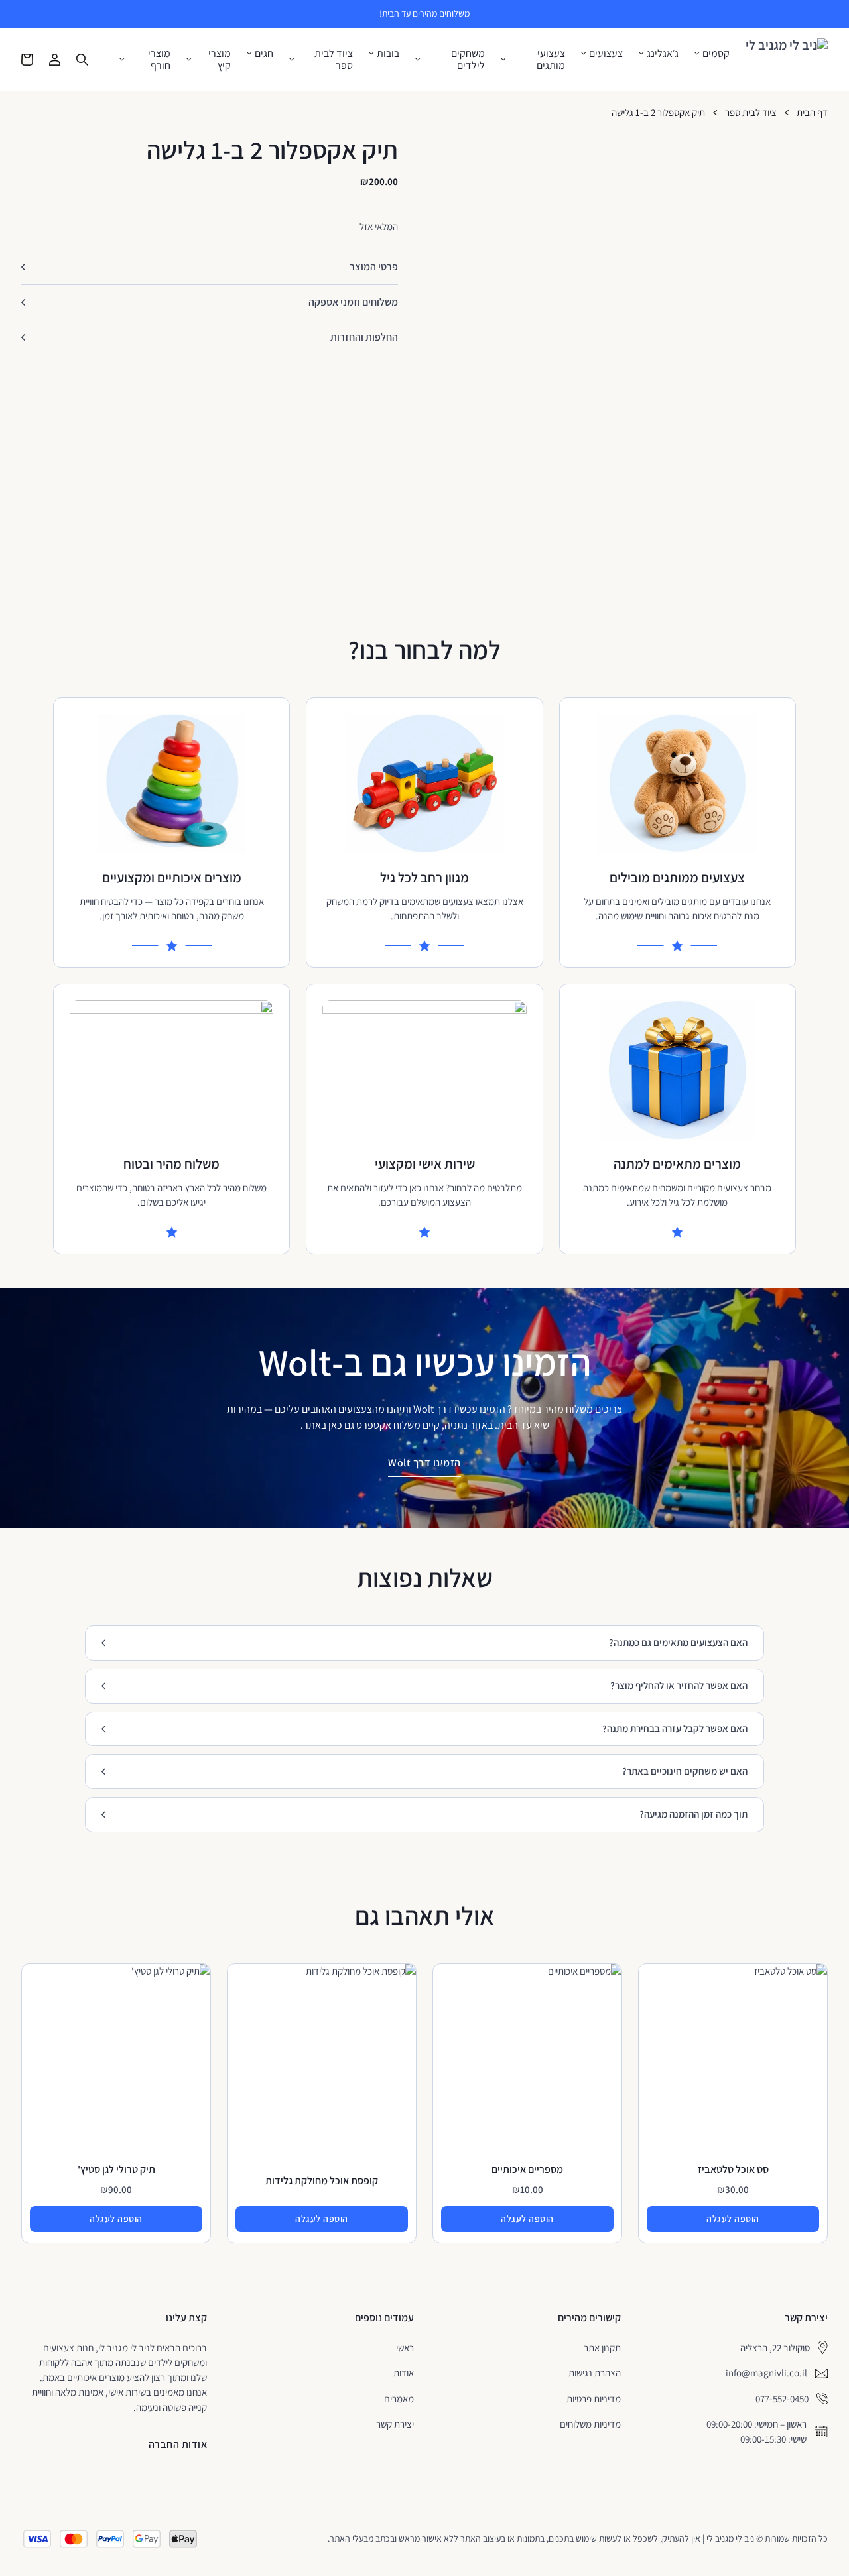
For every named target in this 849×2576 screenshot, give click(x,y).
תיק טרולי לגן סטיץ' (116, 2169)
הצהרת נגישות (595, 2373)
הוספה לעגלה (733, 2219)
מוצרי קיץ (220, 59)
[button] (210, 267)
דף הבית (812, 113)
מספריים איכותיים (527, 2169)
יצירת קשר (395, 2424)
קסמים (716, 54)
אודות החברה (178, 2444)
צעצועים (606, 54)
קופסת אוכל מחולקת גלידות (322, 2181)
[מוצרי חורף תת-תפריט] (122, 59)
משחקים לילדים (468, 59)
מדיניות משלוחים (590, 2424)
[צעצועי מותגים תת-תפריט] (503, 59)
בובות (388, 54)
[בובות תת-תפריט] (371, 53)
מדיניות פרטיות (594, 2399)
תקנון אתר (602, 2348)
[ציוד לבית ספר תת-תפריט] (292, 59)
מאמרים (399, 2399)
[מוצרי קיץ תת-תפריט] (189, 59)
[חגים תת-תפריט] (249, 53)
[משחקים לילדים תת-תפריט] (418, 59)
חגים (264, 54)
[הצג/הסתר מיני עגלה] (27, 60)
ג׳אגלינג (663, 54)
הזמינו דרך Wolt (424, 1463)
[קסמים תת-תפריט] (697, 53)
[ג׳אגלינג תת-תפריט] (641, 53)
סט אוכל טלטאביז (733, 2169)
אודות (404, 2373)
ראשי (405, 2348)
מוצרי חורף (159, 59)
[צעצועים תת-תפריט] (584, 53)
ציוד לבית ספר (334, 59)
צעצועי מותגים (551, 59)
